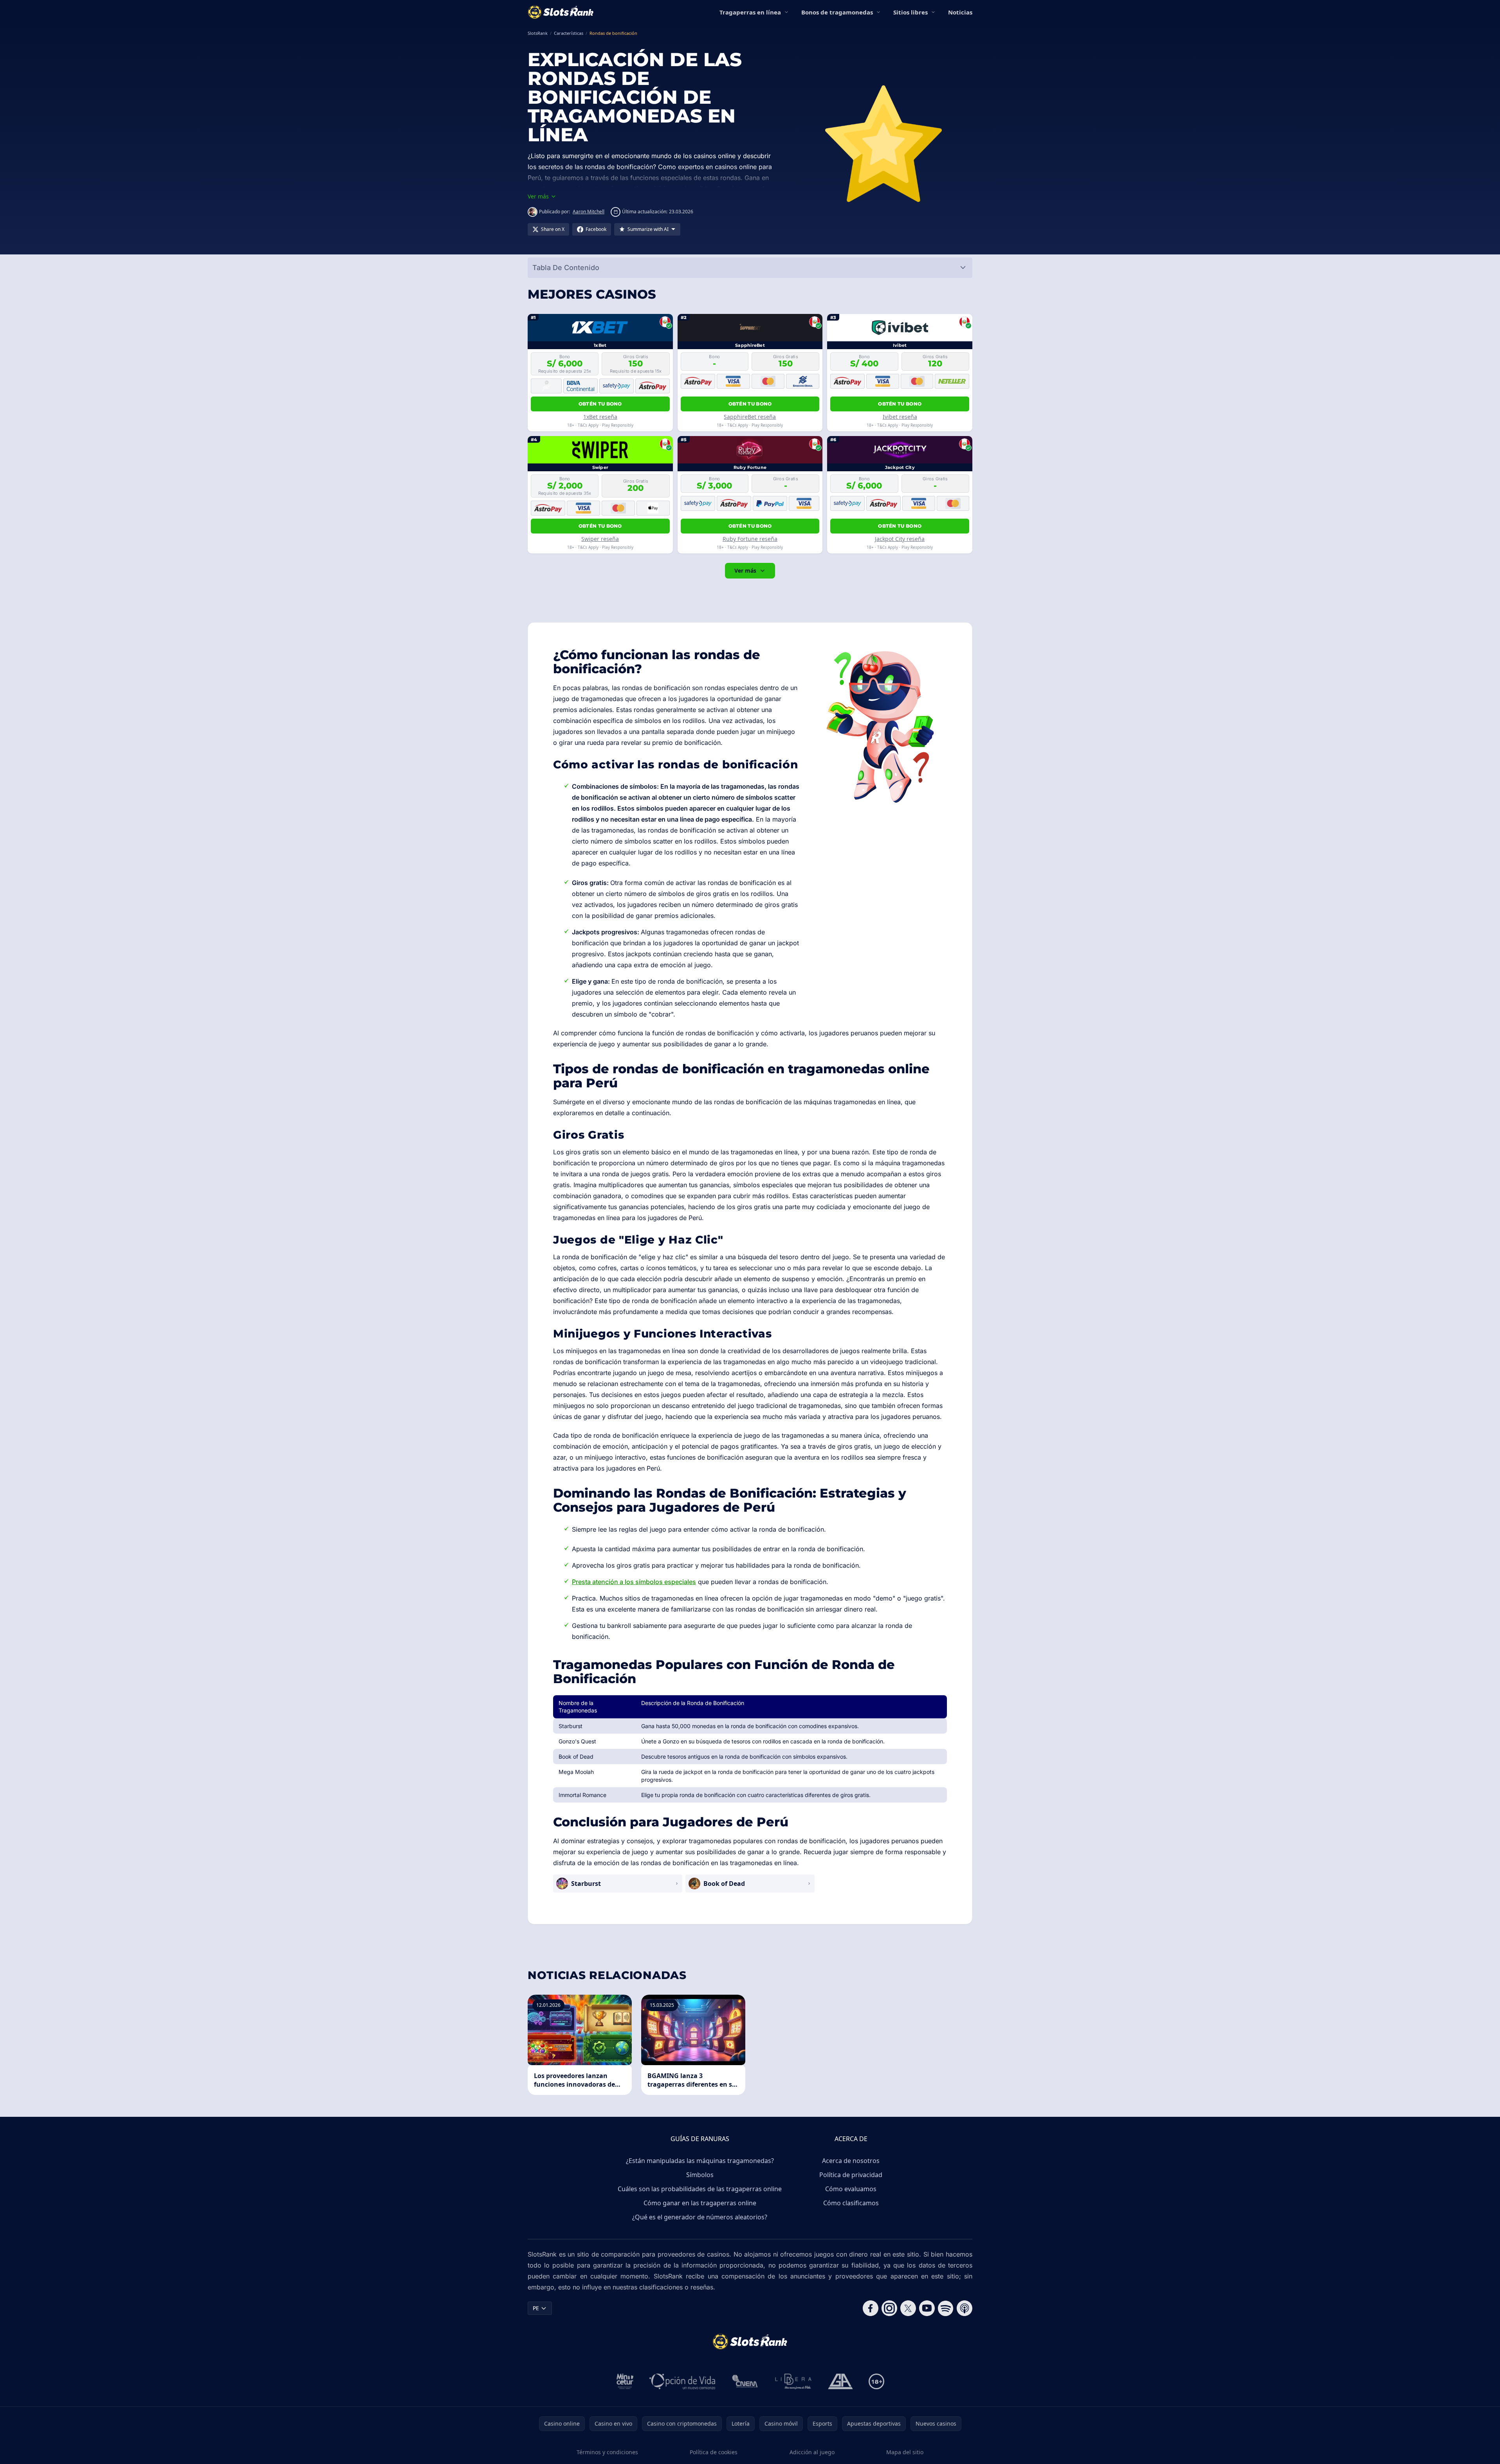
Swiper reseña (600, 539)
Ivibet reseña (900, 417)
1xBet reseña (600, 417)
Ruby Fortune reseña (750, 539)
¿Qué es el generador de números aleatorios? (700, 2217)
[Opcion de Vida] (682, 2381)
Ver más (745, 570)
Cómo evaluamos (851, 2189)
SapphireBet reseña (750, 417)
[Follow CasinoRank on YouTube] (927, 2308)
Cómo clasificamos (851, 2203)
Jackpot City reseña (900, 539)
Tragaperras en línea (750, 12)
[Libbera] (794, 2381)
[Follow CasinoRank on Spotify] (946, 2308)
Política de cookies (714, 2452)
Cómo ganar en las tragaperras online (700, 2203)
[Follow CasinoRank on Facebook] (871, 2308)
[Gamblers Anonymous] (840, 2381)
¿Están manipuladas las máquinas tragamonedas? (700, 2161)
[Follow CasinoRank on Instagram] (889, 2308)
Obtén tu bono (600, 404)
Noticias (960, 12)
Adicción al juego (812, 2452)
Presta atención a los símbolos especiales (634, 1582)
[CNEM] (745, 2381)
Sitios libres (910, 12)
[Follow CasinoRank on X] (908, 2308)
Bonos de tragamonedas (837, 12)
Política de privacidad (851, 2175)
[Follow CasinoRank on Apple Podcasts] (965, 2308)
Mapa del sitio (905, 2452)
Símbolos (700, 2175)
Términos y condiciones (607, 2452)
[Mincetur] (625, 2381)
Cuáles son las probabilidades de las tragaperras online (700, 2189)
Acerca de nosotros (851, 2161)
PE (536, 2308)
